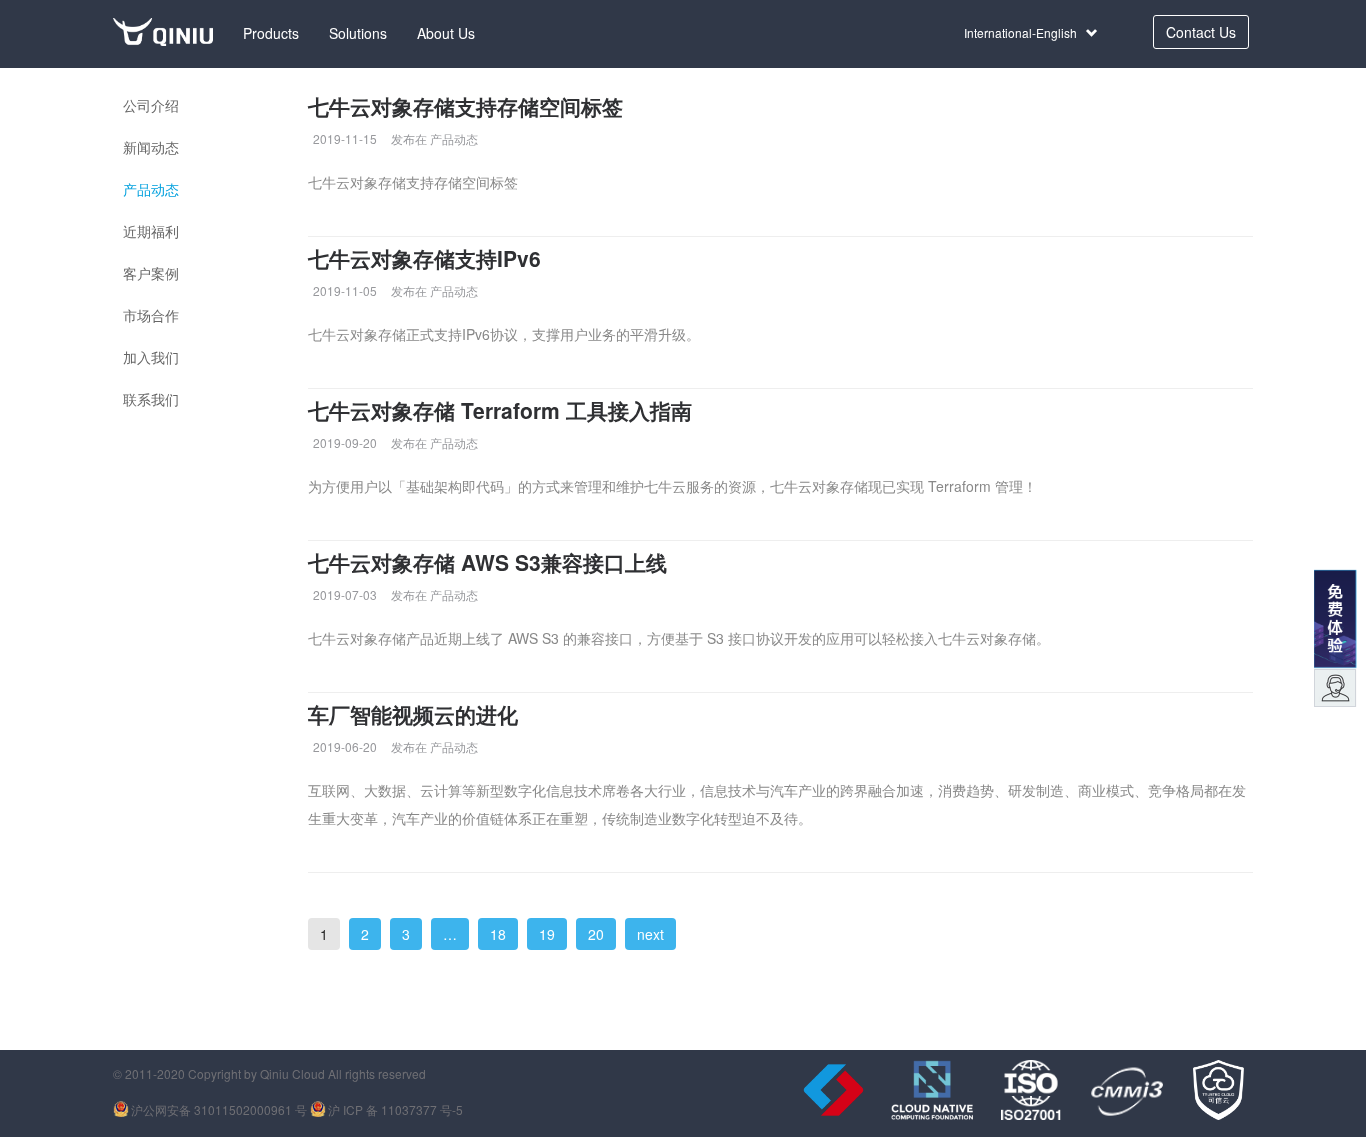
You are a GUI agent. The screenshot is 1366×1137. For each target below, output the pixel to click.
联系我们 (151, 399)
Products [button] (271, 33)
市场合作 (151, 315)
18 (498, 934)
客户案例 (151, 273)
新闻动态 (151, 147)
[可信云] (1218, 1090)
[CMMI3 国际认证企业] (1125, 1090)
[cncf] (932, 1090)
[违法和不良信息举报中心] (833, 1090)
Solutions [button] (358, 33)
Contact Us (1201, 32)
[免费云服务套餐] (1335, 616)
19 (547, 934)
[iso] (1030, 1090)
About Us (446, 33)
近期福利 (151, 231)
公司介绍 (151, 105)
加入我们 (151, 357)
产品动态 (151, 189)
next (650, 934)
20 (596, 934)
